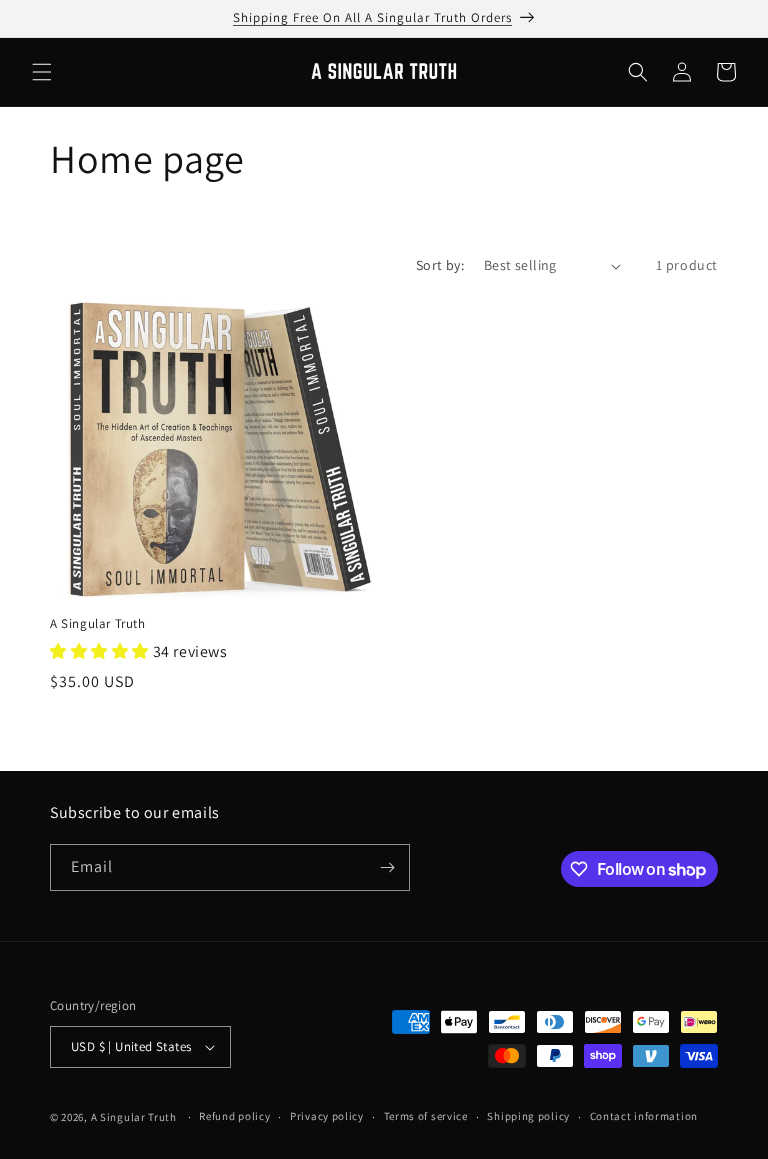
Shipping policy (528, 1116)
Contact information (644, 1116)
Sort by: (440, 265)
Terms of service (426, 1116)
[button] (42, 72)
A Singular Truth (98, 624)
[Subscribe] (387, 867)
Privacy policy (327, 1116)
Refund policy (234, 1116)
